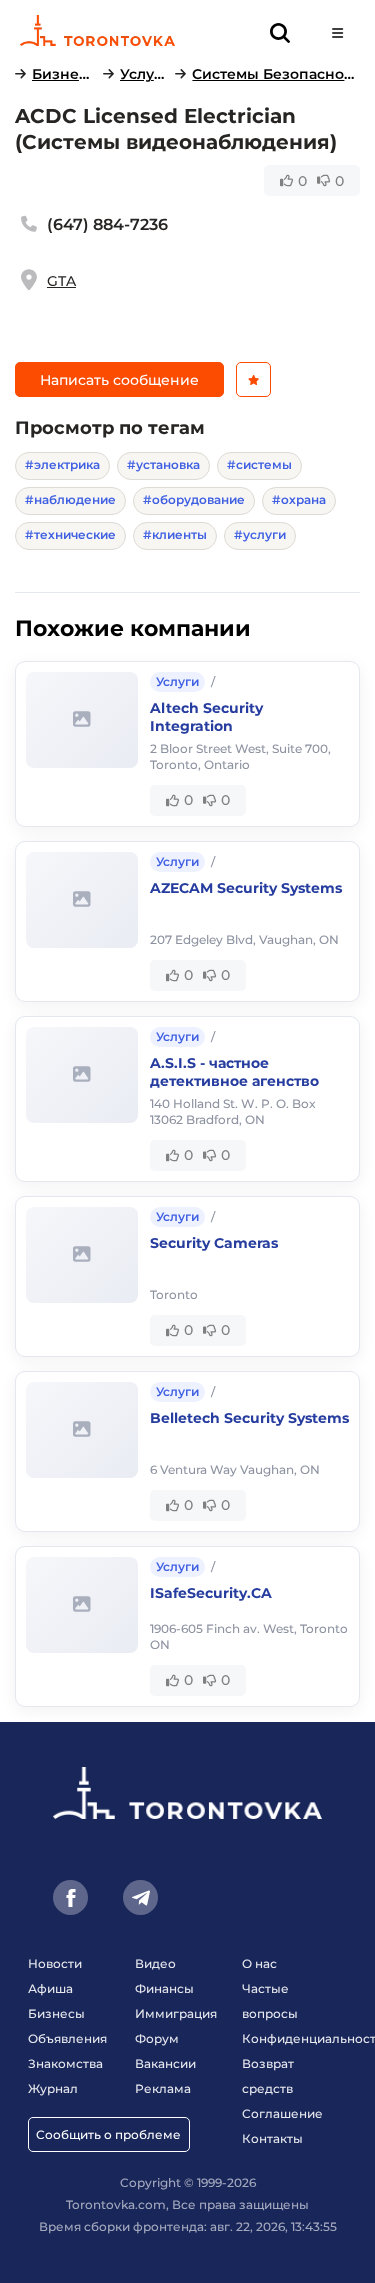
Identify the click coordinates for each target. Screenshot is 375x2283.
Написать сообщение (119, 380)
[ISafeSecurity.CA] (82, 1605)
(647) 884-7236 (107, 224)
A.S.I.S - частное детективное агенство (234, 1072)
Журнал (53, 2088)
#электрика (62, 464)
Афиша (50, 1988)
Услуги (144, 74)
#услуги (260, 534)
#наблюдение (70, 499)
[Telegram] (140, 1897)
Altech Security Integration (206, 717)
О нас (259, 1963)
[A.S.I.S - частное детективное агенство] (82, 1075)
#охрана (299, 499)
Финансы (164, 1988)
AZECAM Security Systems (246, 888)
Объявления (67, 2038)
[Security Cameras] (82, 1255)
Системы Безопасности (276, 74)
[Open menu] (337, 32)
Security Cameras (214, 1243)
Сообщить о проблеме (108, 2134)
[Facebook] (70, 1897)
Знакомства (65, 2063)
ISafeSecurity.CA (211, 1593)
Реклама (163, 2088)
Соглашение (282, 2113)
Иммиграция (176, 2013)
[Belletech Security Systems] (82, 1430)
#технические (70, 534)
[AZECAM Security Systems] (82, 900)
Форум (157, 2038)
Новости (55, 1963)
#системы (259, 464)
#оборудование (194, 499)
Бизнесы (63, 74)
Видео (155, 1963)
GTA (61, 281)
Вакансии (165, 2063)
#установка (163, 464)
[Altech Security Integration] (82, 720)
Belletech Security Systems (249, 1418)
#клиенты (175, 534)
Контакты (272, 2138)
